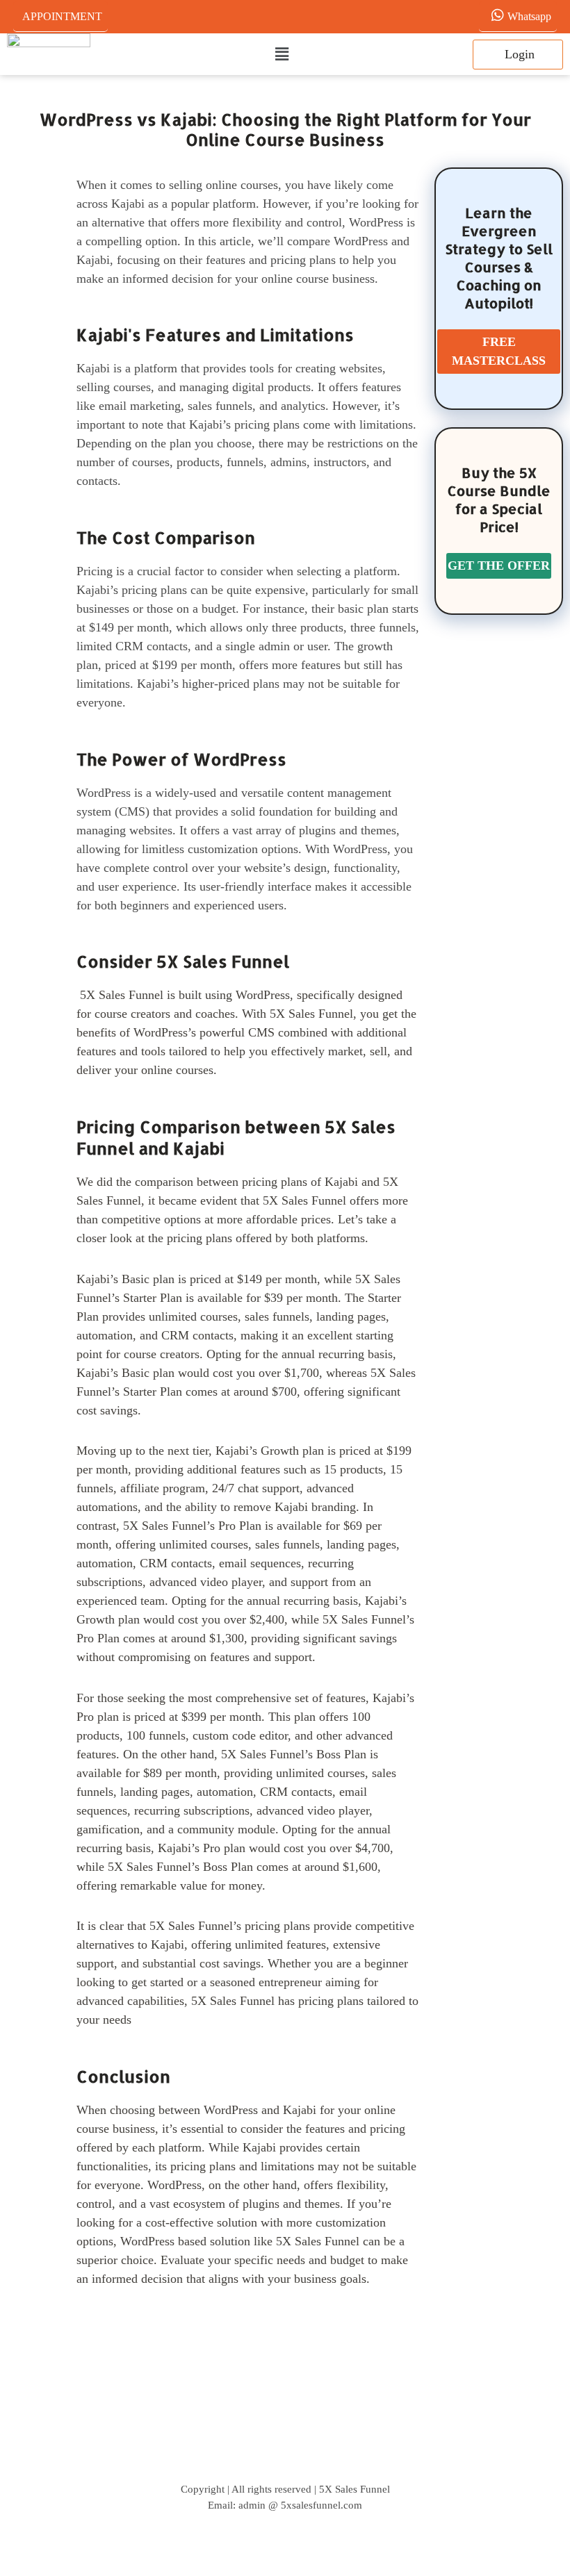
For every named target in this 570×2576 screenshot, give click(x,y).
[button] (282, 55)
